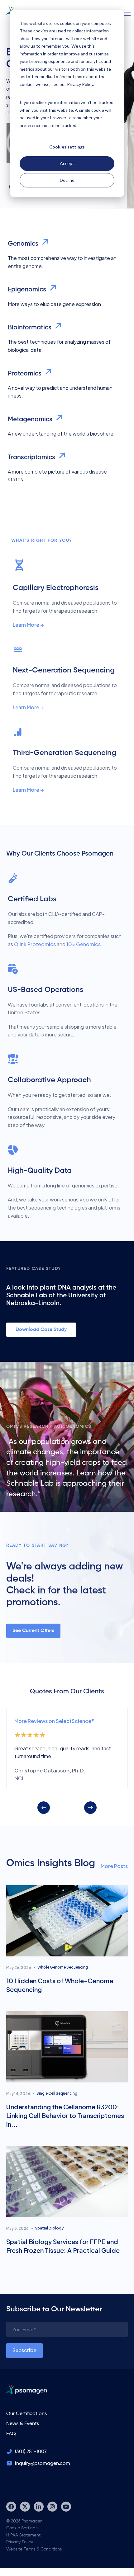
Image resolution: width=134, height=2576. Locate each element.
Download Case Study (41, 1330)
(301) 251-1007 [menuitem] (31, 2452)
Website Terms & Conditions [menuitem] (34, 2549)
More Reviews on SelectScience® (55, 1721)
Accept (67, 163)
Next (90, 1808)
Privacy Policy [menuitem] (20, 2542)
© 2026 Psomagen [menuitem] (24, 2521)
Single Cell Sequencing (57, 2093)
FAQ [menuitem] (11, 2434)
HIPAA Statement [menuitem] (23, 2535)
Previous (44, 1808)
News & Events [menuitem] (23, 2424)
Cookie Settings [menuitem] (22, 2528)
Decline (67, 180)
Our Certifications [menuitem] (26, 2414)
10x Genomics (84, 944)
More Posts (114, 1866)
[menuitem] (11, 2507)
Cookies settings (67, 147)
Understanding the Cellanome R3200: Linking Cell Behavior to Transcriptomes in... (65, 2115)
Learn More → (28, 625)
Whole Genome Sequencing (63, 1967)
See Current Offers (33, 1631)
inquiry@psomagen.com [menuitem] (43, 2464)
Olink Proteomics (35, 944)
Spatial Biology (49, 2228)
